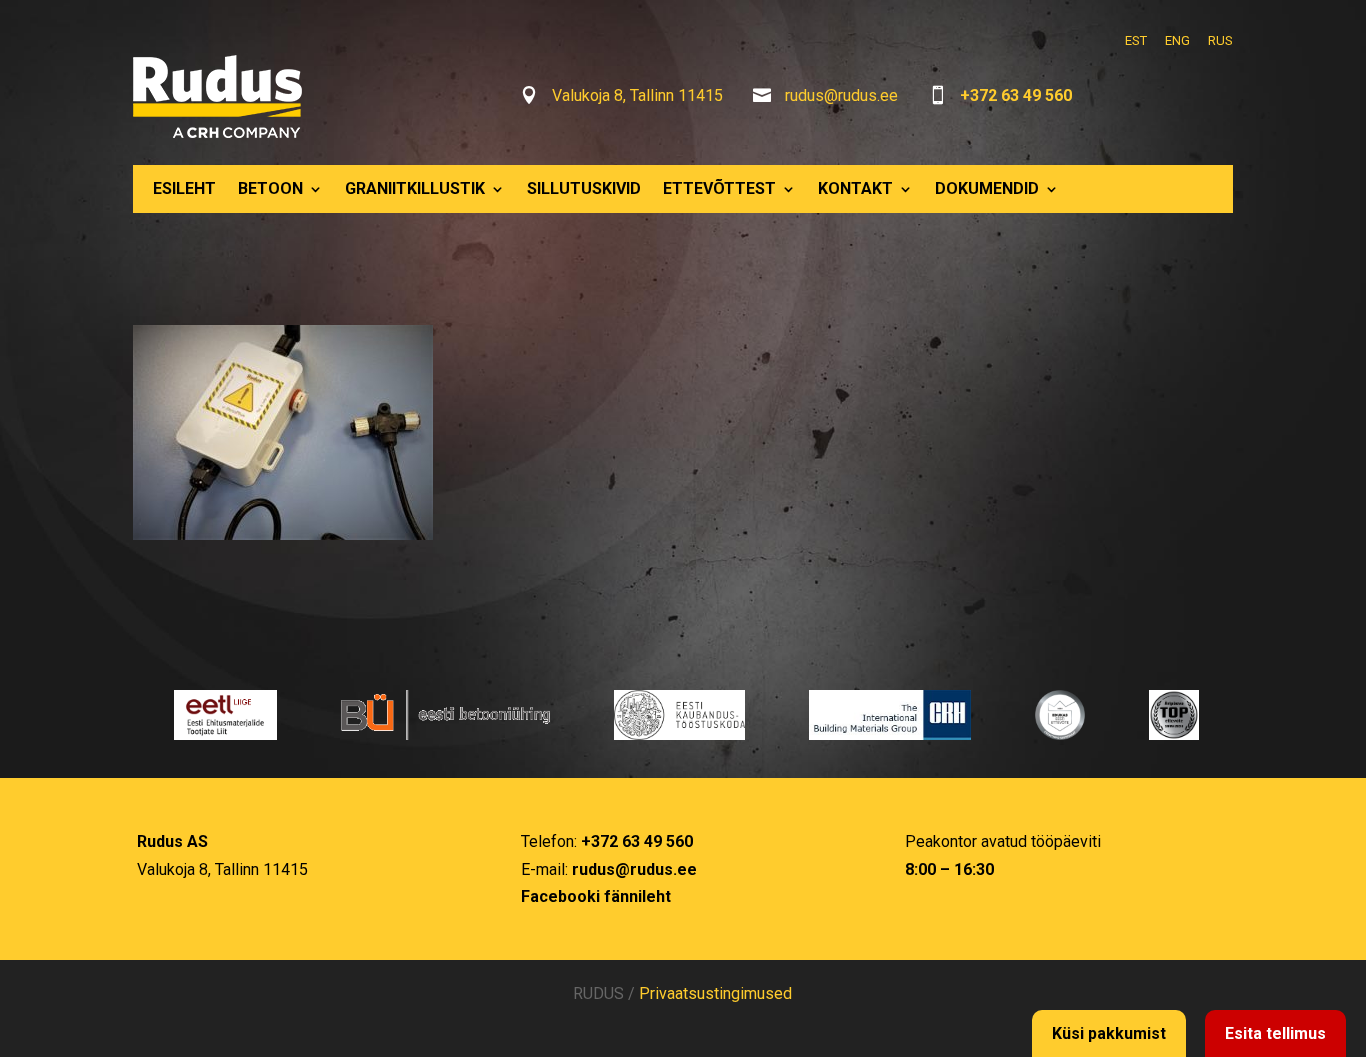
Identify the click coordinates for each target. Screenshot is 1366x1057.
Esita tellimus (1275, 1033)
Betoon (270, 188)
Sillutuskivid (584, 188)
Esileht (184, 188)
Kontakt (855, 188)
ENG (1177, 40)
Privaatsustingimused (715, 993)
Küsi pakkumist (1109, 1033)
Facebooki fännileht (596, 896)
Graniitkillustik (415, 188)
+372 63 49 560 (1016, 95)
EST (1136, 40)
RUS (1220, 40)
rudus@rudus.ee (841, 95)
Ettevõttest (719, 188)
